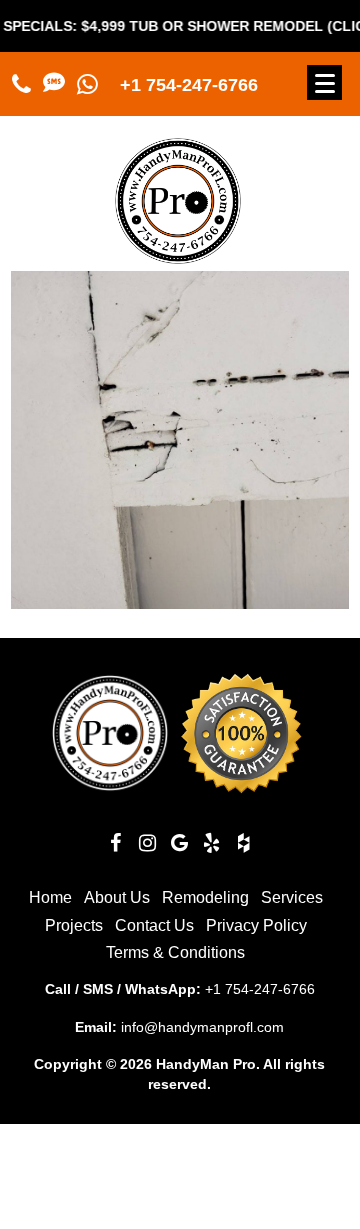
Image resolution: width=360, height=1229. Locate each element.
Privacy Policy (256, 925)
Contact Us (154, 925)
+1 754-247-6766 (189, 85)
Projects (74, 925)
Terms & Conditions (175, 952)
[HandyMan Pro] (178, 255)
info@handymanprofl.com (202, 1027)
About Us (117, 897)
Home (50, 897)
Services (292, 897)
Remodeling (205, 897)
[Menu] (324, 82)
